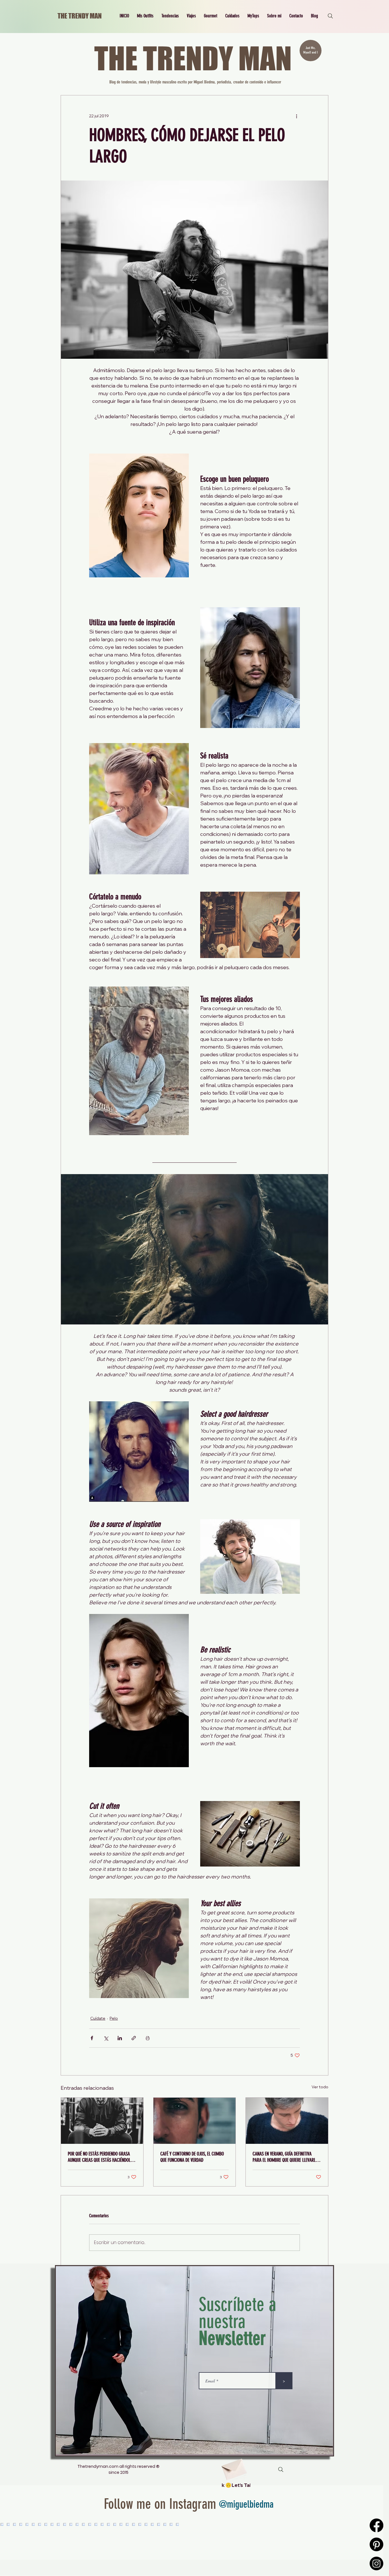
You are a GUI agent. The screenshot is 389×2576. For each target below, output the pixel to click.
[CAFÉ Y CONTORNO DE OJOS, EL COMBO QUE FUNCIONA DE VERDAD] (195, 2121)
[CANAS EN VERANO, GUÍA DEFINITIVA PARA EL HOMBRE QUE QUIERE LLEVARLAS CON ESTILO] (287, 2121)
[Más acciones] (296, 116)
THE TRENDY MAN (80, 16)
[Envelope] (234, 2467)
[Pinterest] (376, 2544)
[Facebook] (376, 2525)
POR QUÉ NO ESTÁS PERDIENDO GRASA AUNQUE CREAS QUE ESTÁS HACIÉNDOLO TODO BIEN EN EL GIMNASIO (100, 2157)
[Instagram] (376, 2563)
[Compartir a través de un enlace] (134, 2038)
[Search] (330, 16)
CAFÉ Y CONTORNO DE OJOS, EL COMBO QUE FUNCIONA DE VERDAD (192, 2157)
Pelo (114, 2018)
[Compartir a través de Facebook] (92, 2038)
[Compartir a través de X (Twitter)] (106, 2038)
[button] (145, 16)
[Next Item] (367, 2542)
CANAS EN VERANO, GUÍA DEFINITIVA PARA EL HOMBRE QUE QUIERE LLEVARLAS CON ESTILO (286, 2157)
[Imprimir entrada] (148, 2038)
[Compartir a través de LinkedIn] (120, 2038)
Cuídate (98, 2018)
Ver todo (320, 2087)
